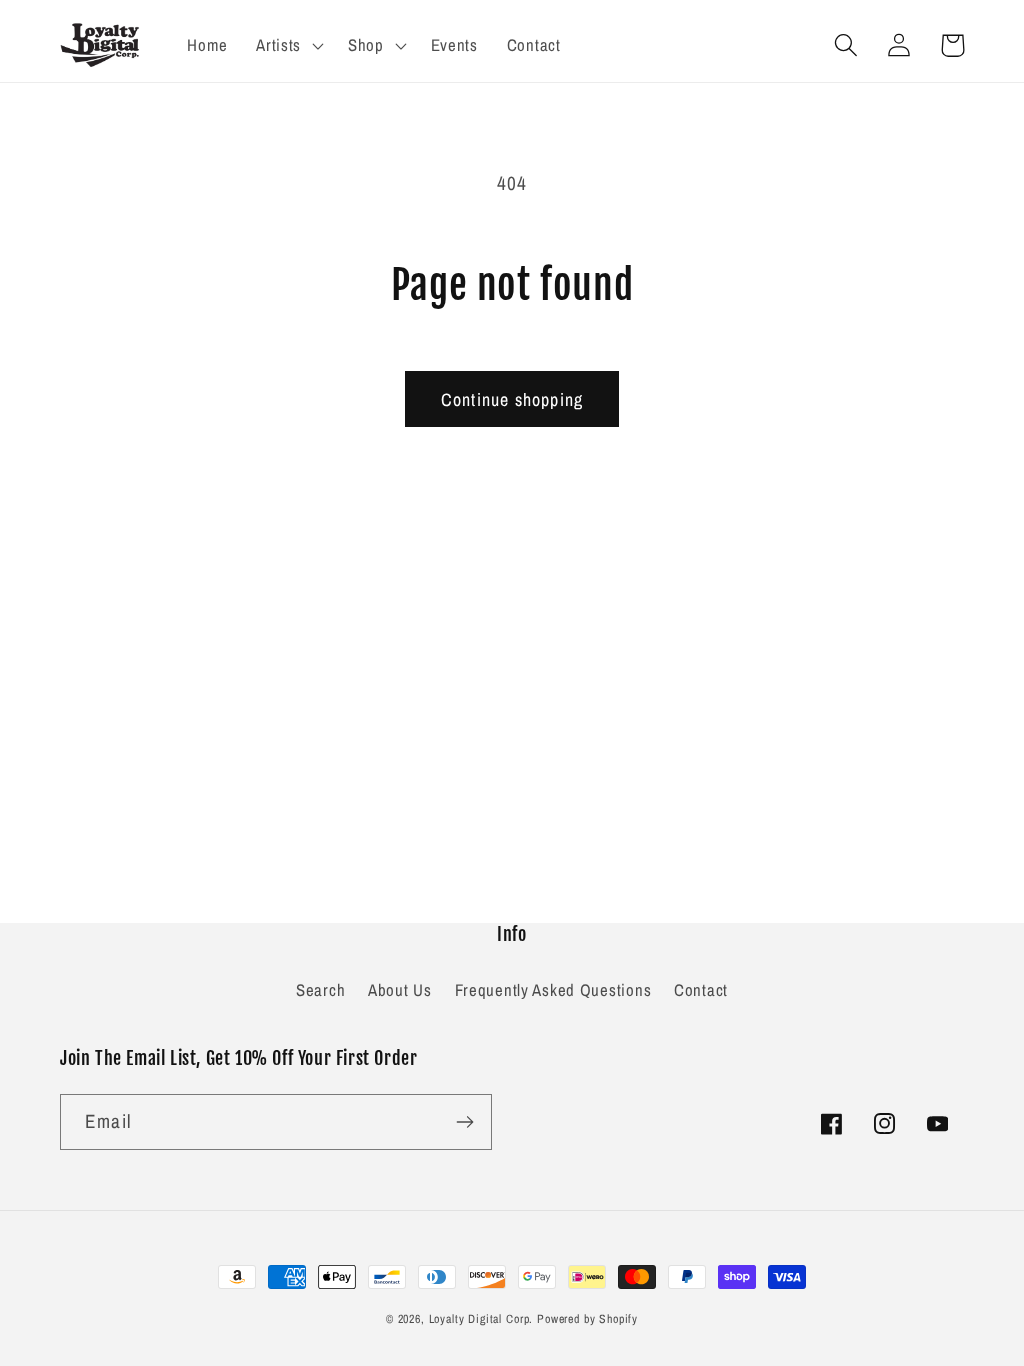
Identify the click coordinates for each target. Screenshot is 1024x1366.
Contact (701, 990)
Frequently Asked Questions (553, 990)
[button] (288, 45)
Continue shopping (512, 399)
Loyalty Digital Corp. (481, 1319)
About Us (400, 990)
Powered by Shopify (587, 1319)
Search (320, 990)
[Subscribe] (464, 1122)
